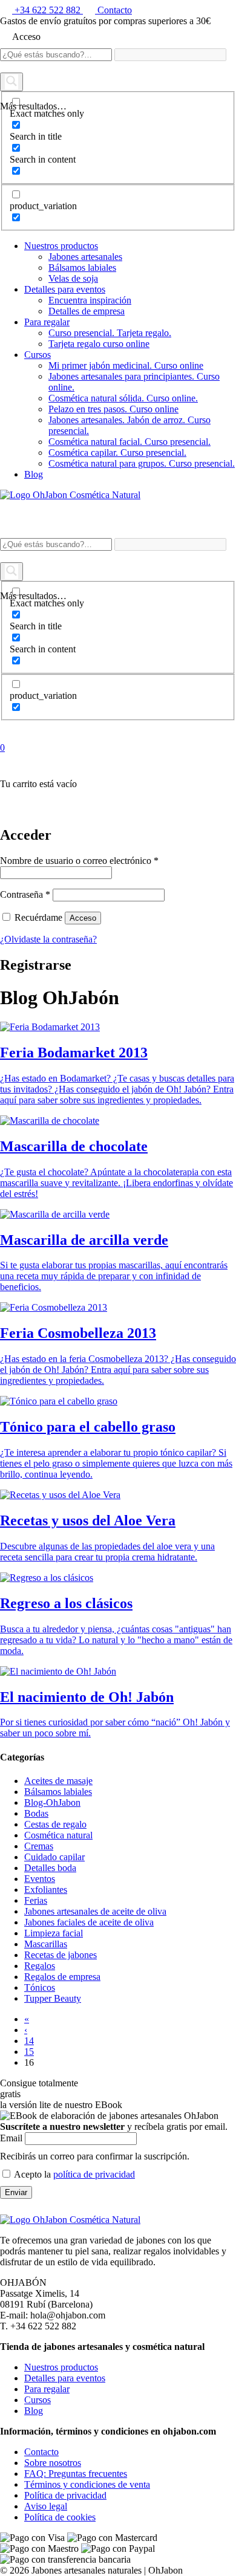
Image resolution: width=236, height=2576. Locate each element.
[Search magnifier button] (11, 82)
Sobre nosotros (53, 2463)
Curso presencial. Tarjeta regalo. (110, 333)
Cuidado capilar (54, 1857)
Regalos (40, 1966)
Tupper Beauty (53, 1998)
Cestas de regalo (55, 1824)
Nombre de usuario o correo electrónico (79, 861)
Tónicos (40, 1987)
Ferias (36, 1900)
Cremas (39, 1846)
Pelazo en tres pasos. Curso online (113, 409)
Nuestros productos (61, 246)
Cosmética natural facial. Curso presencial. (129, 442)
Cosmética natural (58, 1835)
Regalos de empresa (62, 1977)
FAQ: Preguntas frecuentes (76, 2474)
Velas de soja (73, 278)
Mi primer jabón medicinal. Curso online (126, 365)
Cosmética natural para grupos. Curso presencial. (142, 463)
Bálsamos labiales (82, 268)
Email (11, 2138)
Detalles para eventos (65, 289)
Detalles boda (50, 1868)
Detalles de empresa (87, 311)
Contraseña (25, 894)
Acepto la (74, 2174)
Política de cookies (60, 2517)
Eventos (40, 1879)
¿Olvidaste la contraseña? (48, 939)
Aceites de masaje (58, 1781)
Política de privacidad (65, 2495)
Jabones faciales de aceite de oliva (89, 1922)
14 (29, 2041)
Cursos (38, 355)
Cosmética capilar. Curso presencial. (117, 453)
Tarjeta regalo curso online (99, 344)
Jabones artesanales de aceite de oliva (95, 1911)
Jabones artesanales (85, 257)
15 (29, 2052)
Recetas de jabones (61, 1955)
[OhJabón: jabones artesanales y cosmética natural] (70, 495)
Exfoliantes (46, 1890)
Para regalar (47, 322)
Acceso (83, 918)
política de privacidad (94, 2174)
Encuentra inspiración (90, 300)
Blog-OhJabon (52, 1802)
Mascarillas (46, 1944)
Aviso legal (46, 2506)
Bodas (36, 1813)
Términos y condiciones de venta (87, 2484)
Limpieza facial (54, 1933)
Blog (34, 474)
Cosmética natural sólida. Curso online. (123, 398)
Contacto (41, 2452)
